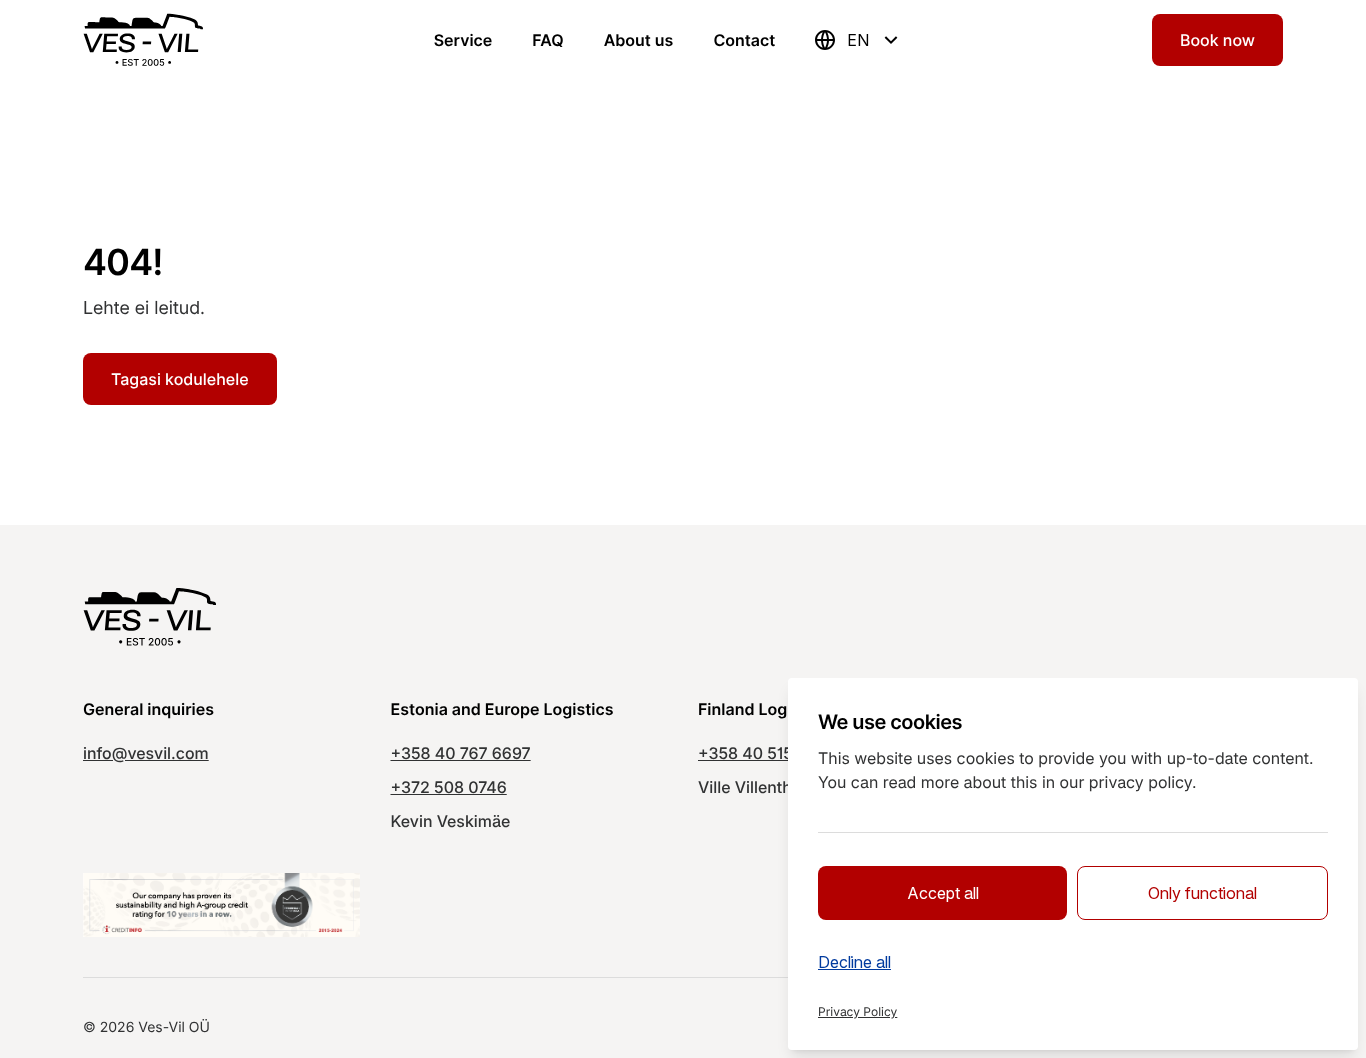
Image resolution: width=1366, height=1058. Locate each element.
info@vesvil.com (146, 753)
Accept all (943, 893)
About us (639, 40)
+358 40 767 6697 (461, 753)
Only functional (1202, 893)
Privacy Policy (857, 1011)
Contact (744, 40)
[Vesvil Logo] (143, 40)
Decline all (854, 962)
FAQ (547, 40)
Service (463, 40)
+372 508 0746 (449, 787)
